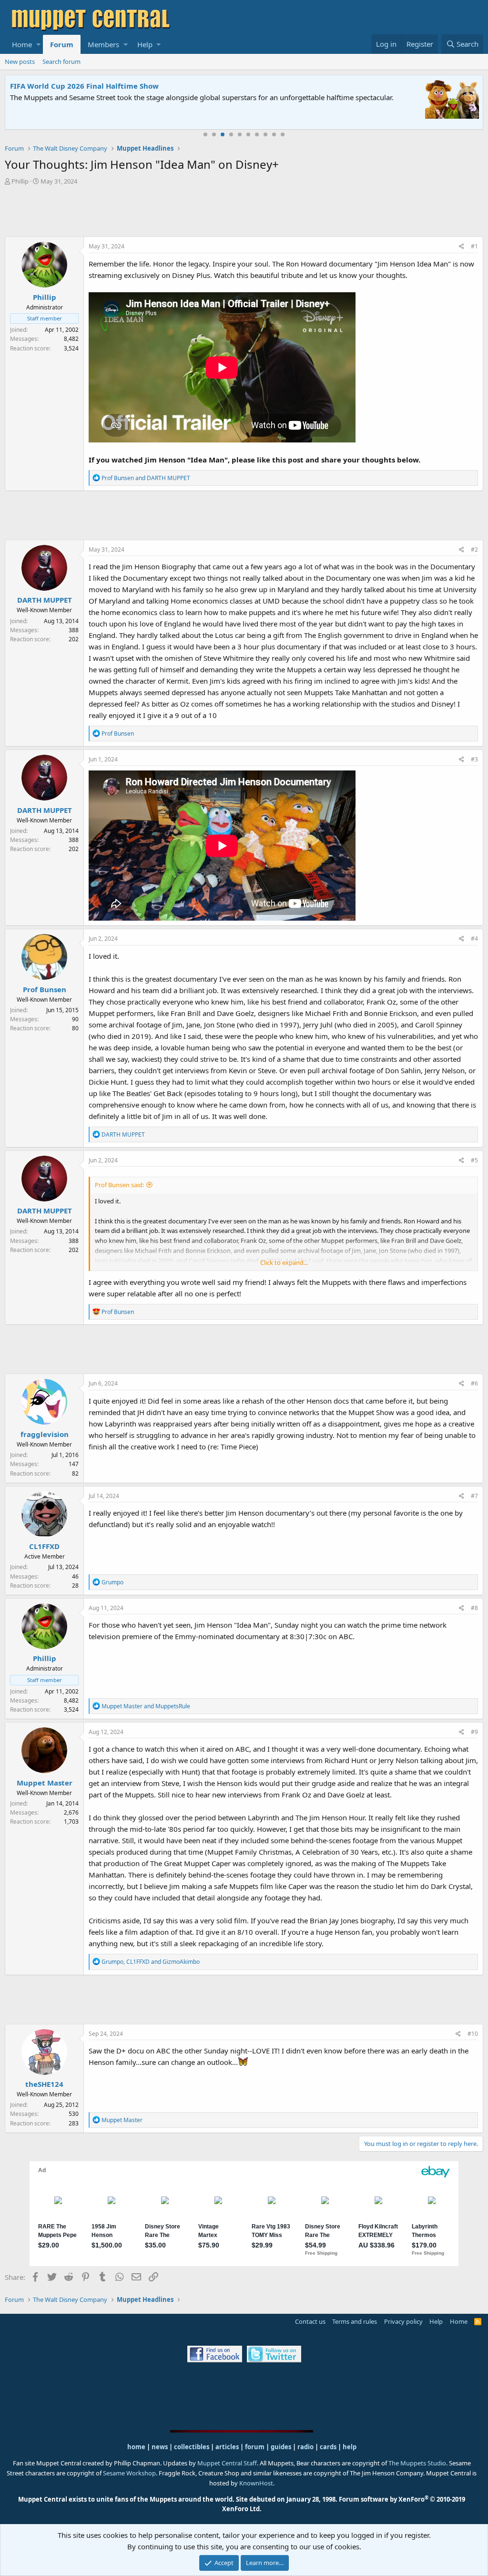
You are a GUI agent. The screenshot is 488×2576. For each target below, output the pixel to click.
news (160, 2447)
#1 (474, 246)
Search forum (61, 62)
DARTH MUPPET (45, 600)
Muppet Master (45, 1783)
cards (328, 2447)
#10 (473, 2034)
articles (228, 2447)
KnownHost (256, 2483)
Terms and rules (355, 2321)
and (146, 478)
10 (283, 134)
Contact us (310, 2321)
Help (145, 44)
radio (305, 2447)
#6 (474, 1383)
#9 (474, 1732)
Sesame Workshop (129, 2473)
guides (281, 2447)
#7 (474, 1496)
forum (255, 2447)
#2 (474, 549)
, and (151, 1962)
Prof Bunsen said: (119, 1185)
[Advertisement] (244, 212)
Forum (62, 44)
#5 (474, 1160)
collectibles (192, 2447)
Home (22, 44)
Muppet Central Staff (227, 2463)
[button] (38, 44)
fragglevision (45, 1434)
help (350, 2447)
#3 (474, 759)
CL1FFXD (44, 1546)
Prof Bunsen (45, 989)
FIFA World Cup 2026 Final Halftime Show (84, 86)
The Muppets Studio (417, 2463)
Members (103, 44)
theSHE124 (44, 2084)
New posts (20, 62)
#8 (474, 1608)
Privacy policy (403, 2321)
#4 (474, 939)
